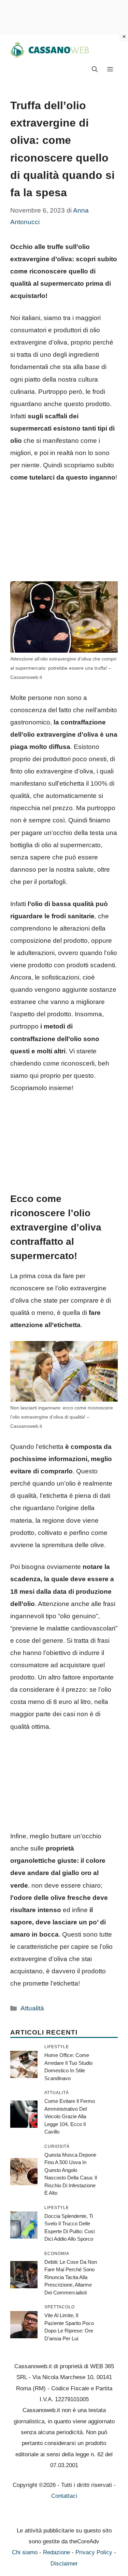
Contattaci (64, 2496)
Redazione (56, 2552)
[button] (95, 70)
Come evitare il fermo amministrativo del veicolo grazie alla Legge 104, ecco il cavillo (70, 2116)
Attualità (32, 2008)
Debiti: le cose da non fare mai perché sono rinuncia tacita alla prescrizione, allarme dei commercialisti (71, 2277)
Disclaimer (64, 2564)
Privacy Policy (94, 2552)
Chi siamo (25, 2552)
